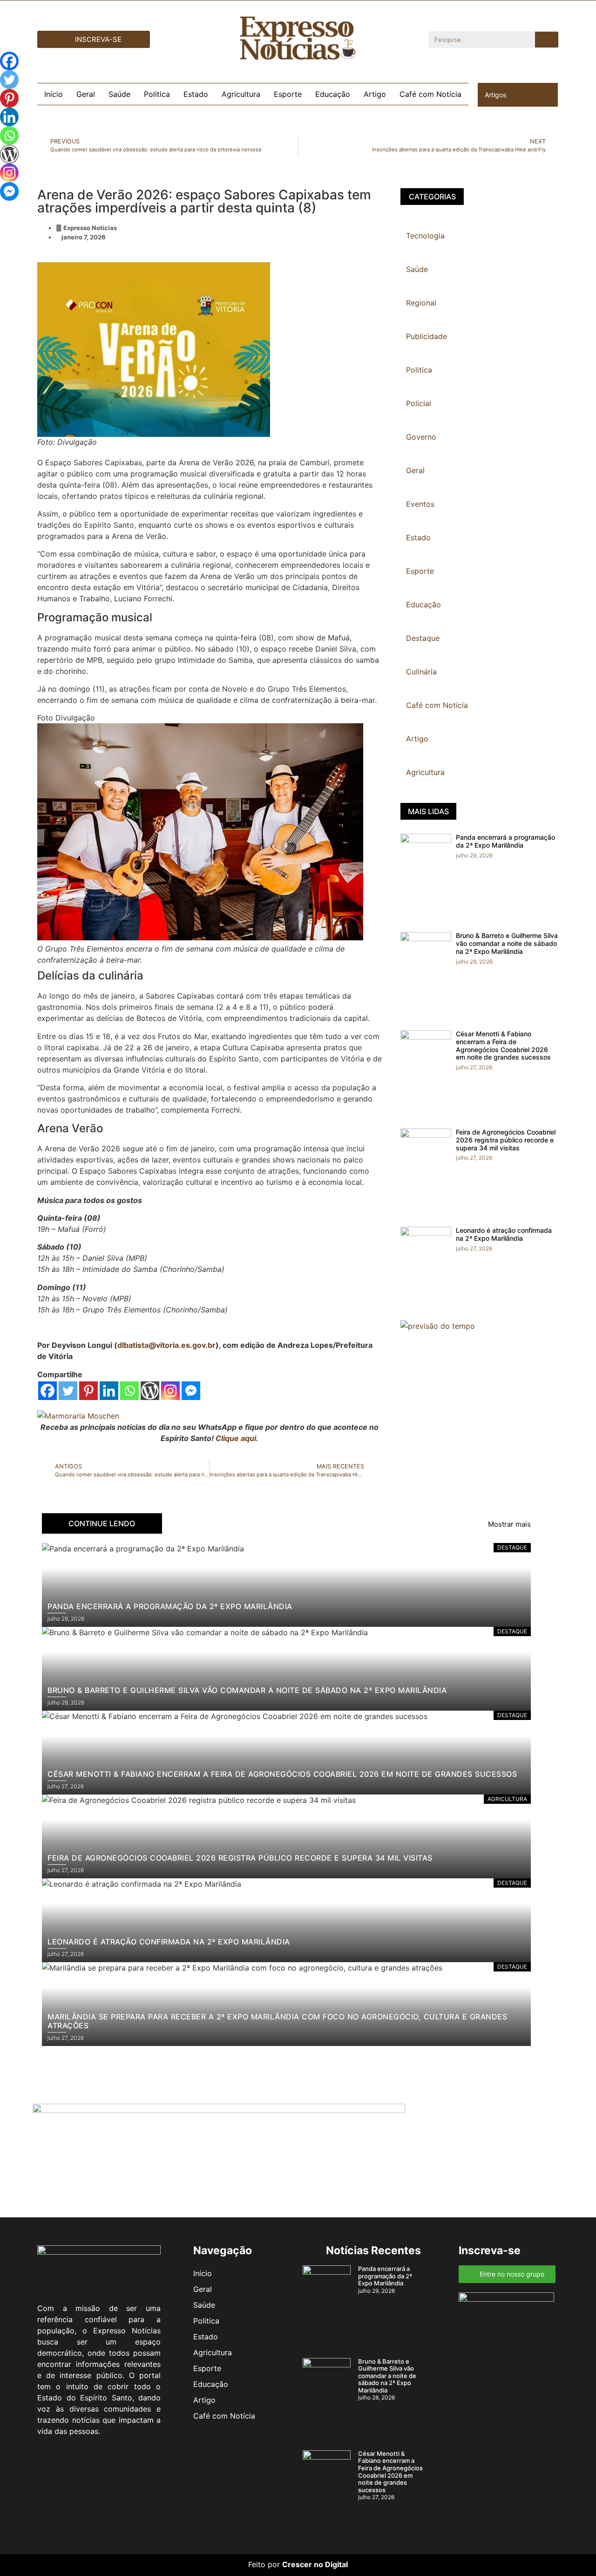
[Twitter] (68, 1391)
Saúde (119, 94)
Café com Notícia (430, 94)
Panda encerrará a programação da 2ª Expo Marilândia (505, 841)
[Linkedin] (109, 1391)
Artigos (495, 95)
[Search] (547, 40)
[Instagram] (170, 1391)
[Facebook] (47, 1391)
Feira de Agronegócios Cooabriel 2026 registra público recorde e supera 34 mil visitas (506, 1140)
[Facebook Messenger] (191, 1391)
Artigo (375, 94)
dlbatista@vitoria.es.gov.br (166, 1345)
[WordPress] (150, 1391)
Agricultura (241, 94)
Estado (196, 94)
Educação (333, 94)
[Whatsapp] (129, 1391)
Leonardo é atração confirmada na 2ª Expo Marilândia (504, 1234)
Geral (86, 94)
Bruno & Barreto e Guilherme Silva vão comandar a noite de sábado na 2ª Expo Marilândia (507, 943)
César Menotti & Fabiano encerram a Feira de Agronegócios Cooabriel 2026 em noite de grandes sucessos (503, 1045)
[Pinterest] (88, 1391)
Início (54, 94)
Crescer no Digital (315, 2564)
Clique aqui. (237, 1438)
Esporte (288, 94)
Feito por (264, 2564)
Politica (157, 94)
